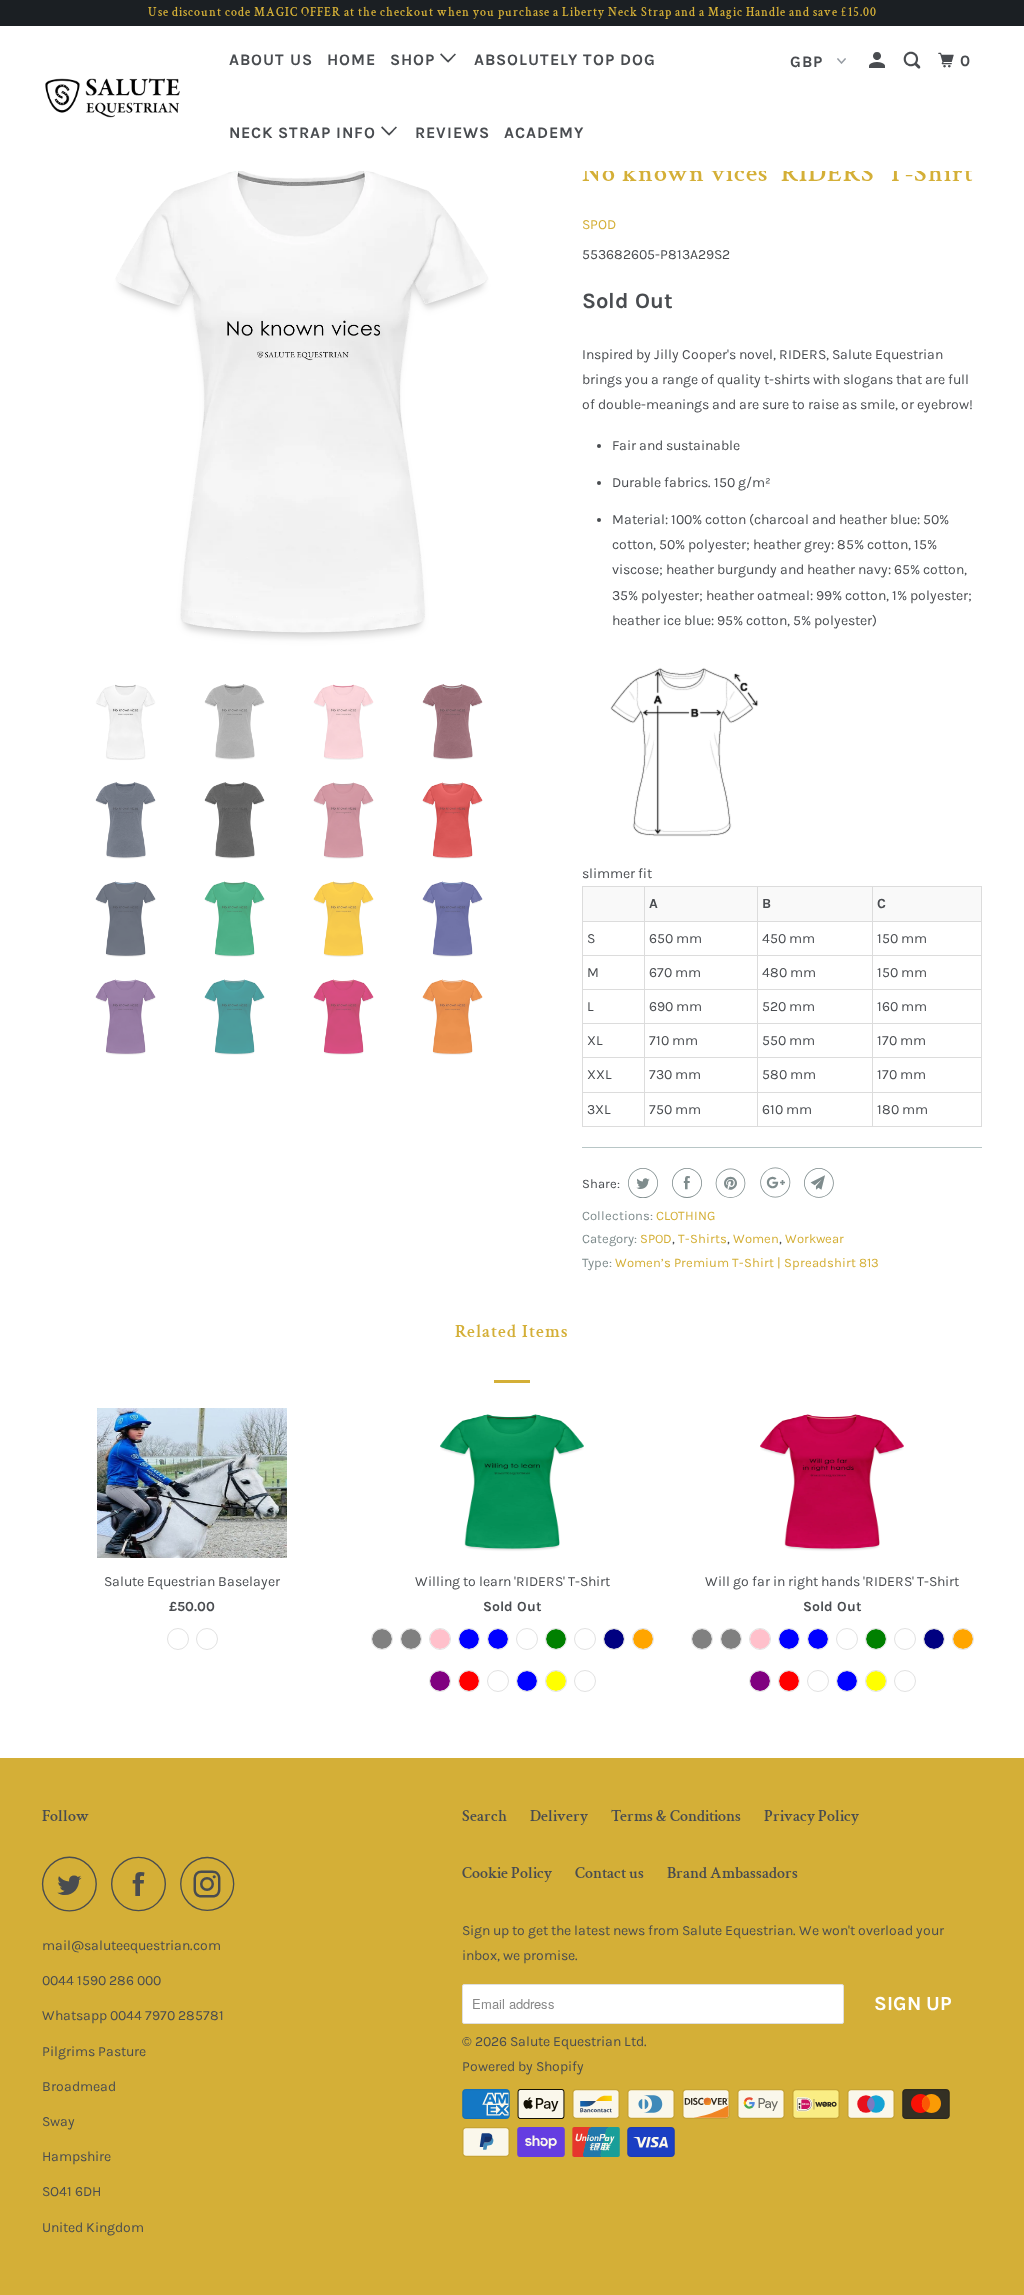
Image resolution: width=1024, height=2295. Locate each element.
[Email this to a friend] (816, 1183)
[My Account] (879, 61)
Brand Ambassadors (732, 1873)
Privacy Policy (811, 1816)
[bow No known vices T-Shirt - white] (302, 406)
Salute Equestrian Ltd (577, 2041)
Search (484, 1816)
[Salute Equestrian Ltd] (122, 98)
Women (756, 1238)
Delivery (559, 1816)
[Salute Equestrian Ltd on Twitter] (75, 1883)
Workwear (814, 1238)
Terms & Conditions (676, 1816)
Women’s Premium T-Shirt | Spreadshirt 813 (747, 1262)
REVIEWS (452, 132)
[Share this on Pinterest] (728, 1183)
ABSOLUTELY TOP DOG (565, 59)
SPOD (599, 224)
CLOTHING (685, 1215)
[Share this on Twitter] (640, 1183)
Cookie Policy (507, 1873)
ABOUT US (271, 59)
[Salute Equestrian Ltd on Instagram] (213, 1883)
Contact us (609, 1873)
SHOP (415, 59)
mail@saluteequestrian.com (131, 1945)
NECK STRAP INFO (305, 132)
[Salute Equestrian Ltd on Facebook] (144, 1883)
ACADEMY (544, 132)
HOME (351, 59)
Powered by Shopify (523, 2066)
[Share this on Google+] (772, 1183)
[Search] (914, 61)
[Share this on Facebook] (684, 1183)
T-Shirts (702, 1238)
